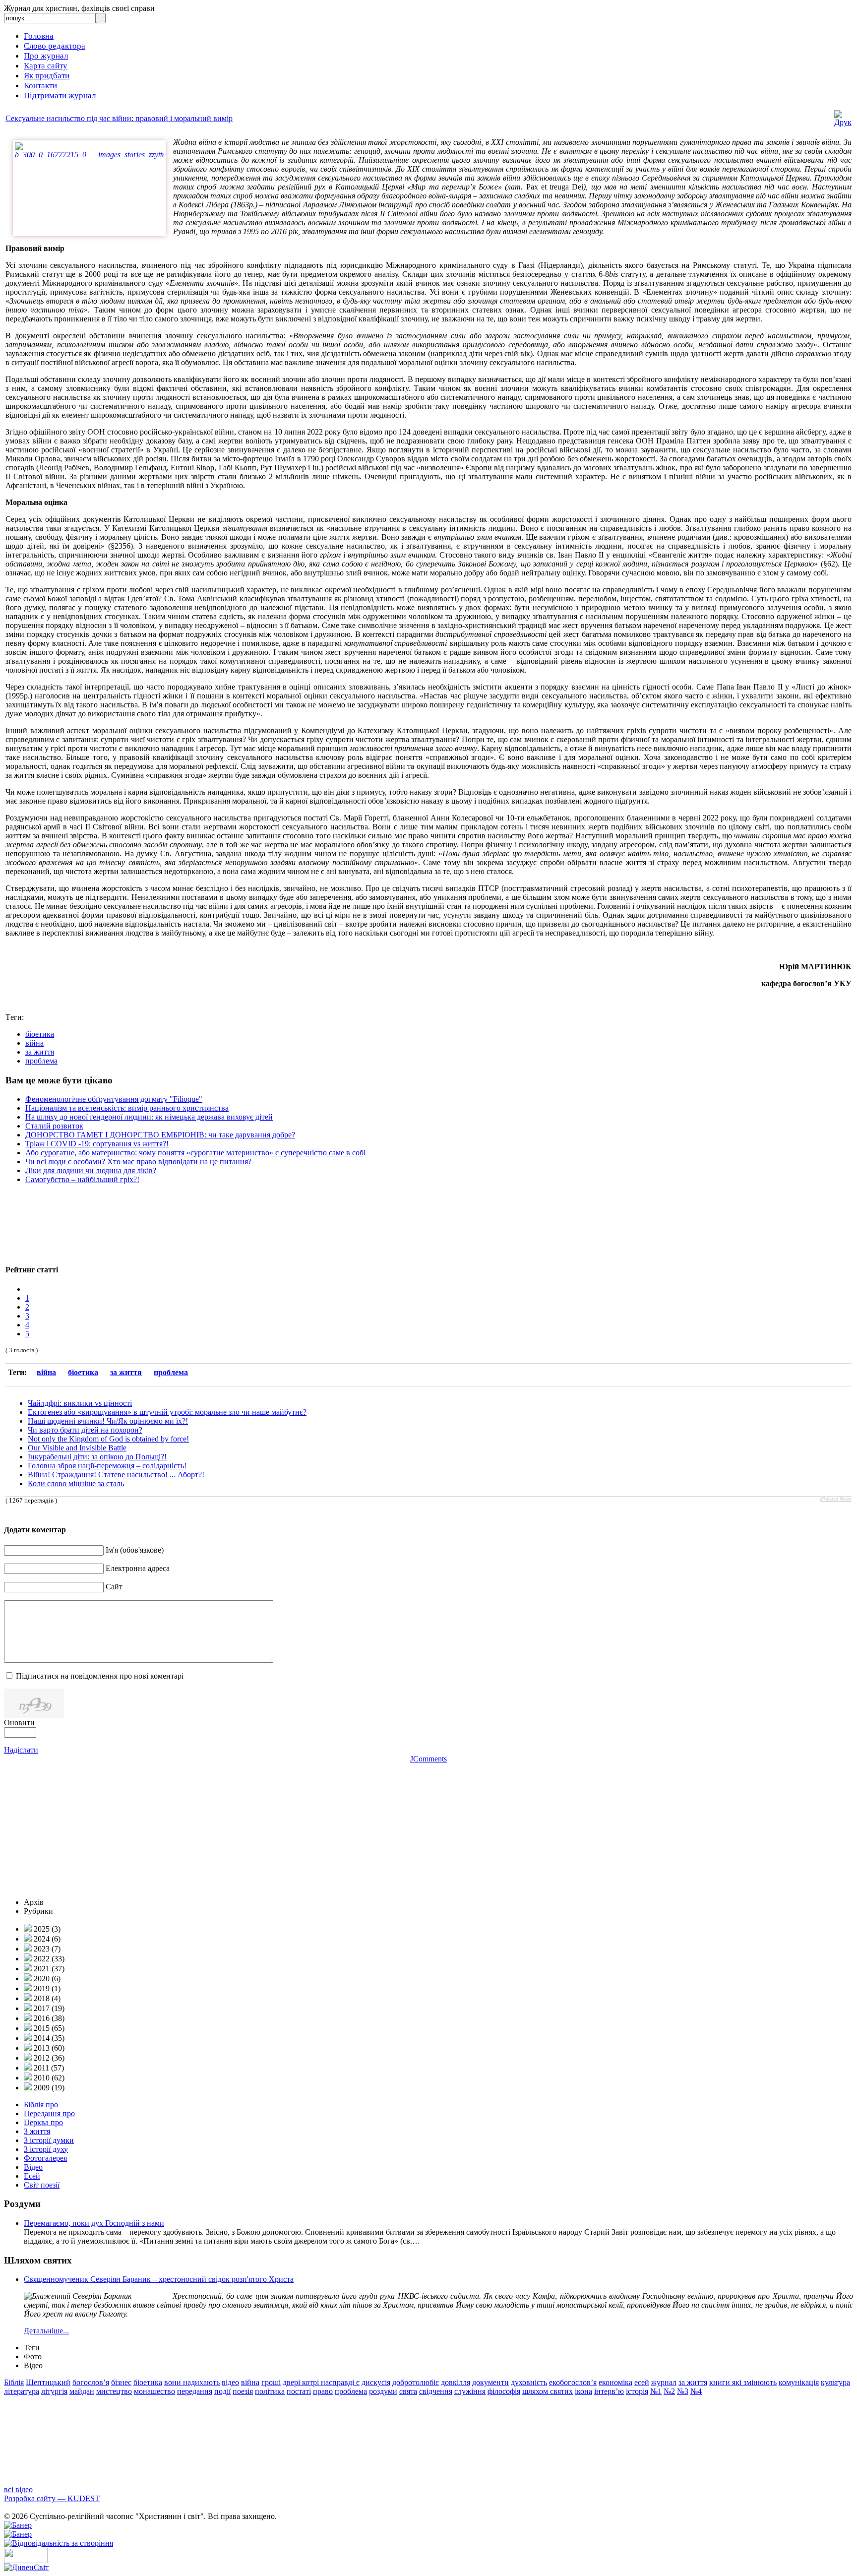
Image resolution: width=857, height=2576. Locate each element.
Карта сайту (46, 66)
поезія (243, 2391)
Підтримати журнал (60, 95)
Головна (39, 36)
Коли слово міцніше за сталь (76, 1483)
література (22, 2391)
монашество (154, 2391)
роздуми (383, 2391)
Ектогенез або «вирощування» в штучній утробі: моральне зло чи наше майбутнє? (167, 1412)
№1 (656, 2391)
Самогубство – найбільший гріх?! (82, 1179)
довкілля (456, 2382)
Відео (33, 2167)
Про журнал (46, 56)
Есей (32, 2176)
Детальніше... (46, 2331)
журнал (664, 2382)
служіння (470, 2391)
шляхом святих (548, 2391)
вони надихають (192, 2382)
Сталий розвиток (54, 1126)
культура (835, 2382)
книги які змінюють (743, 2382)
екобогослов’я (573, 2382)
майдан (82, 2391)
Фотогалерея (45, 2158)
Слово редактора (55, 46)
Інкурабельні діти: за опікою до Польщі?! (97, 1457)
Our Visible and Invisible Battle (77, 1448)
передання (195, 2391)
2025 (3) (46, 1929)
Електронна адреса (138, 1568)
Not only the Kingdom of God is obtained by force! (108, 1439)
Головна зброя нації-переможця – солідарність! (107, 1466)
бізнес (121, 2382)
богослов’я (91, 2382)
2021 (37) (48, 1969)
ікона (583, 2391)
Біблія (14, 2382)
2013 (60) (48, 2048)
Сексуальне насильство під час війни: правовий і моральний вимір (119, 118)
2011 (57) (48, 2068)
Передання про (49, 2113)
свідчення (436, 2391)
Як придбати (47, 76)
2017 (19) (48, 2008)
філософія (504, 2391)
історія (637, 2391)
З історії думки (49, 2140)
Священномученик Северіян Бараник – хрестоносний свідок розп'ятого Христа (159, 2279)
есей (642, 2382)
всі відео (18, 2489)
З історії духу (46, 2149)
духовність (529, 2382)
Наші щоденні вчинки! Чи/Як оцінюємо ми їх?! (108, 1421)
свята (408, 2391)
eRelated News (836, 1499)
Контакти (40, 86)
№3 (683, 2391)
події (222, 2391)
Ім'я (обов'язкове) (135, 1550)
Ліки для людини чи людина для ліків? (91, 1170)
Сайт (114, 1587)
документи (490, 2382)
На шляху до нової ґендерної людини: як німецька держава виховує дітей (149, 1117)
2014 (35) (48, 2038)
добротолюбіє (416, 2382)
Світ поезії (42, 2185)
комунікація (799, 2382)
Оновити (19, 1723)
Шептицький (48, 2382)
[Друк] (843, 122)
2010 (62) (48, 2078)
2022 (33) (48, 1959)
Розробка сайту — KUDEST (52, 2498)
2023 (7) (46, 1949)
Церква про (43, 2122)
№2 (669, 2391)
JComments (428, 1759)
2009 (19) (48, 2088)
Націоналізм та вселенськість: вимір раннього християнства (127, 1108)
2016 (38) (48, 2018)
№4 (696, 2391)
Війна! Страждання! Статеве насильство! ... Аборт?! (116, 1475)
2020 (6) (46, 1979)
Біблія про (41, 2105)
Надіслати (21, 1750)
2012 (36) (48, 2058)
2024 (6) (46, 1939)
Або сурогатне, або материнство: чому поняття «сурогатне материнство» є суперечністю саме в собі (195, 1153)
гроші (271, 2382)
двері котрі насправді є (321, 2382)
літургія (54, 2391)
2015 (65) (48, 2028)
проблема (41, 1061)
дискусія (376, 2382)
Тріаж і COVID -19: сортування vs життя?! (97, 1144)
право (323, 2391)
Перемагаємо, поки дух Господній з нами (94, 2223)
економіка (615, 2382)
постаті (299, 2391)
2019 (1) (46, 1988)
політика (270, 2391)
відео (230, 2382)
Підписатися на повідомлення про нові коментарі (100, 1676)
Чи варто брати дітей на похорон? (85, 1430)
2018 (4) (46, 1998)
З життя (37, 2131)
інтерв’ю (609, 2391)
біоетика (40, 1034)
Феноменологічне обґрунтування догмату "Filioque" (114, 1099)
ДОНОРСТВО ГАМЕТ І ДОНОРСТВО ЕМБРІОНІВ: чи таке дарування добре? (160, 1135)
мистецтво (114, 2391)
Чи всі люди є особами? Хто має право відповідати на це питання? (138, 1162)
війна (34, 1043)
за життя (40, 1052)
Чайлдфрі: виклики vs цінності (80, 1403)
